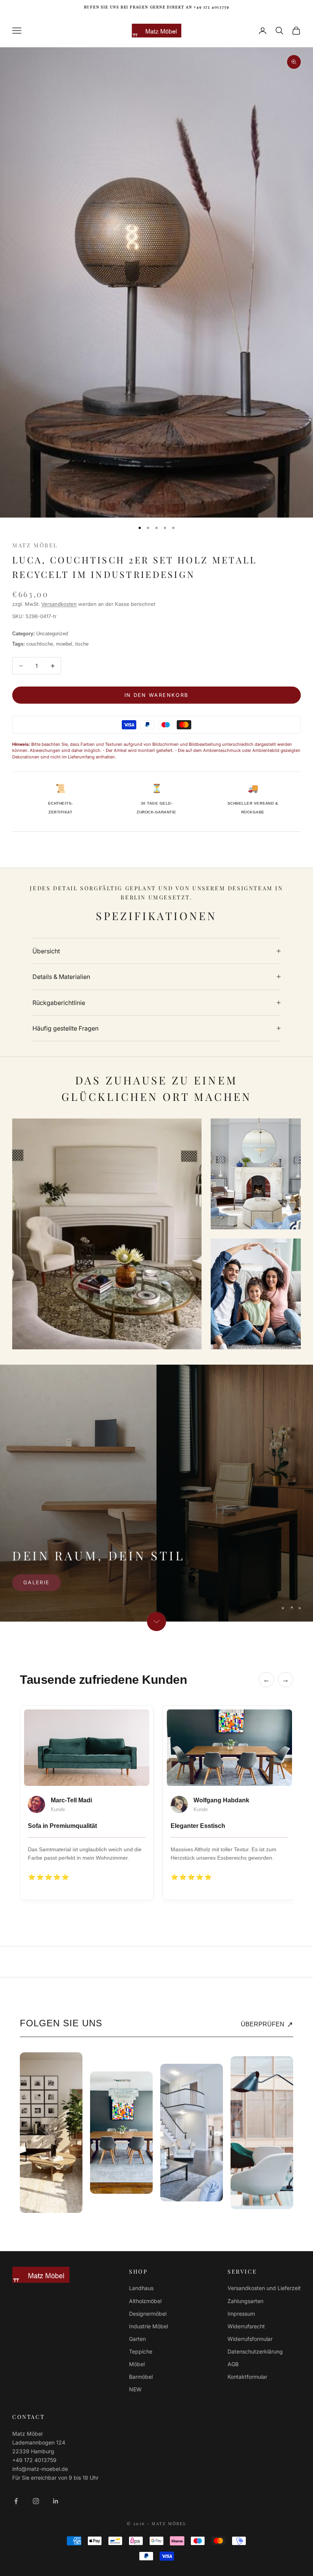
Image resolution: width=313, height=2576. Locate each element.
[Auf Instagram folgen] (36, 2501)
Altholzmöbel (145, 2301)
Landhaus (141, 2288)
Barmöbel (141, 2377)
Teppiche (141, 2351)
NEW (135, 2389)
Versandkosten (59, 604)
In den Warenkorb (156, 695)
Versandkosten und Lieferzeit (264, 2288)
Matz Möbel (35, 545)
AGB (233, 2364)
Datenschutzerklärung (255, 2351)
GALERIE (36, 1582)
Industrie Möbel (148, 2326)
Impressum (241, 2314)
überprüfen (267, 2024)
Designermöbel (148, 2314)
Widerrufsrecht (246, 2326)
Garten (137, 2339)
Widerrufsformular (250, 2339)
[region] (156, 1493)
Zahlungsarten (245, 2301)
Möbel (137, 2364)
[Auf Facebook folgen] (16, 2501)
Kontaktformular (247, 2377)
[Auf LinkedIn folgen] (56, 2501)
